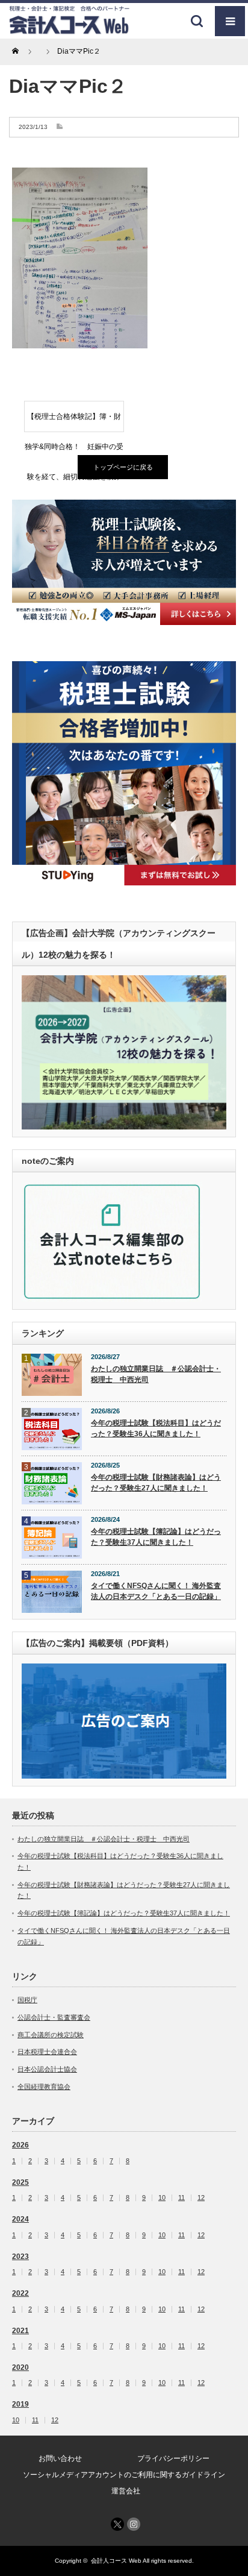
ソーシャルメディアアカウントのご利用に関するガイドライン (124, 2475)
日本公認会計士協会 (47, 2069)
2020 (20, 2367)
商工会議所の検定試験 (51, 2035)
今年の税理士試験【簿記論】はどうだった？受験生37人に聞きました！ (156, 1537)
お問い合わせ (60, 2458)
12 (201, 2198)
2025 (20, 2182)
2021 (20, 2331)
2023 (20, 2257)
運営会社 (126, 2491)
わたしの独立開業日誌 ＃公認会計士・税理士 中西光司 (156, 1374)
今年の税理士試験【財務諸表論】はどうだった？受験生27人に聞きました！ (156, 1483)
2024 (20, 2219)
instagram (134, 2524)
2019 (20, 2404)
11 (181, 2198)
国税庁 (27, 2000)
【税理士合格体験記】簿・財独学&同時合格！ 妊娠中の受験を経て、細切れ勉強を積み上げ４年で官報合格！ (74, 422)
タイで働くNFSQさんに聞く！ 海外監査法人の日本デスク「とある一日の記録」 (156, 1591)
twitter (117, 2524)
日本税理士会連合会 (47, 2052)
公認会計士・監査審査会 (54, 2017)
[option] (124, 562)
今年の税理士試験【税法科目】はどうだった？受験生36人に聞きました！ (156, 1429)
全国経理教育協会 (44, 2087)
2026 (20, 2145)
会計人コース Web (116, 2561)
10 (162, 2198)
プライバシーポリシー (173, 2458)
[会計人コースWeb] (69, 30)
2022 (20, 2293)
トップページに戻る (123, 467)
